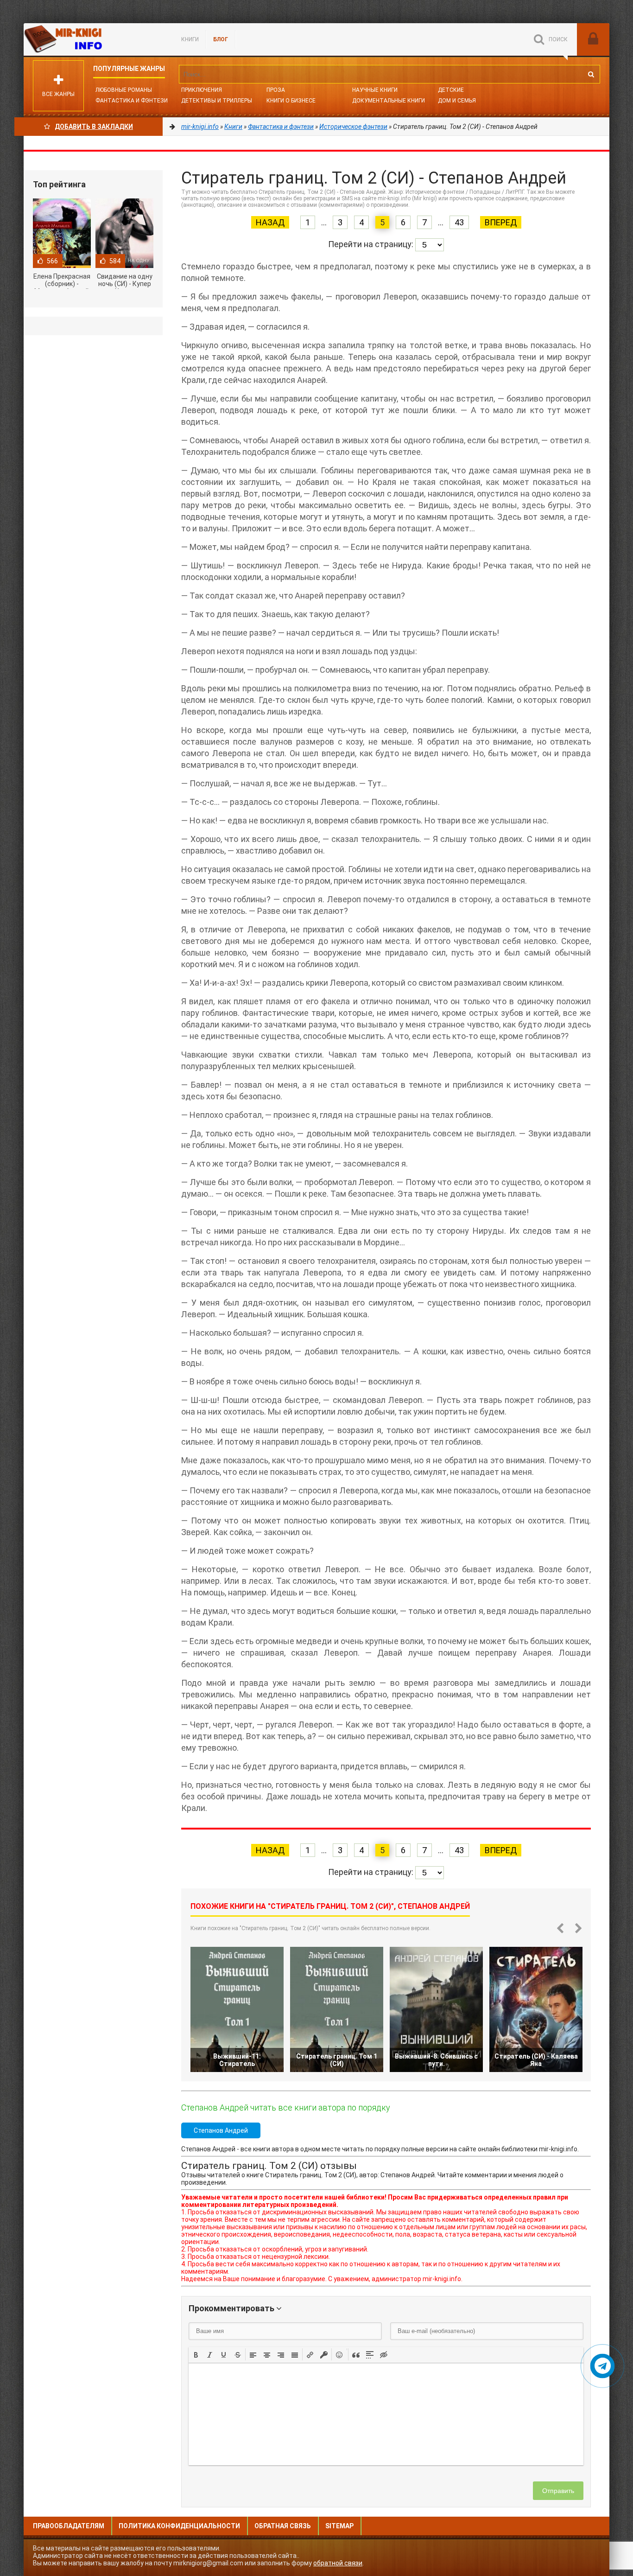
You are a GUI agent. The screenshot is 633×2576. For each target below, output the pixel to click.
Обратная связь (283, 2526)
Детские (451, 90)
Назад (270, 222)
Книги (190, 39)
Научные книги (375, 90)
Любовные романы (124, 90)
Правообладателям (69, 2526)
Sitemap (339, 2526)
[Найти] (591, 74)
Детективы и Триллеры (217, 101)
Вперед (501, 222)
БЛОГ (221, 39)
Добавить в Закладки (94, 127)
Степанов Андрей (221, 2130)
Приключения (202, 90)
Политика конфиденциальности (179, 2526)
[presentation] (196, 2354)
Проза (276, 90)
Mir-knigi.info (93, 39)
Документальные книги (389, 101)
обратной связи (338, 2563)
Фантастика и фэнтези (132, 101)
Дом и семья (457, 101)
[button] (196, 2354)
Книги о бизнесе (291, 101)
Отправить (558, 2491)
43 (459, 222)
